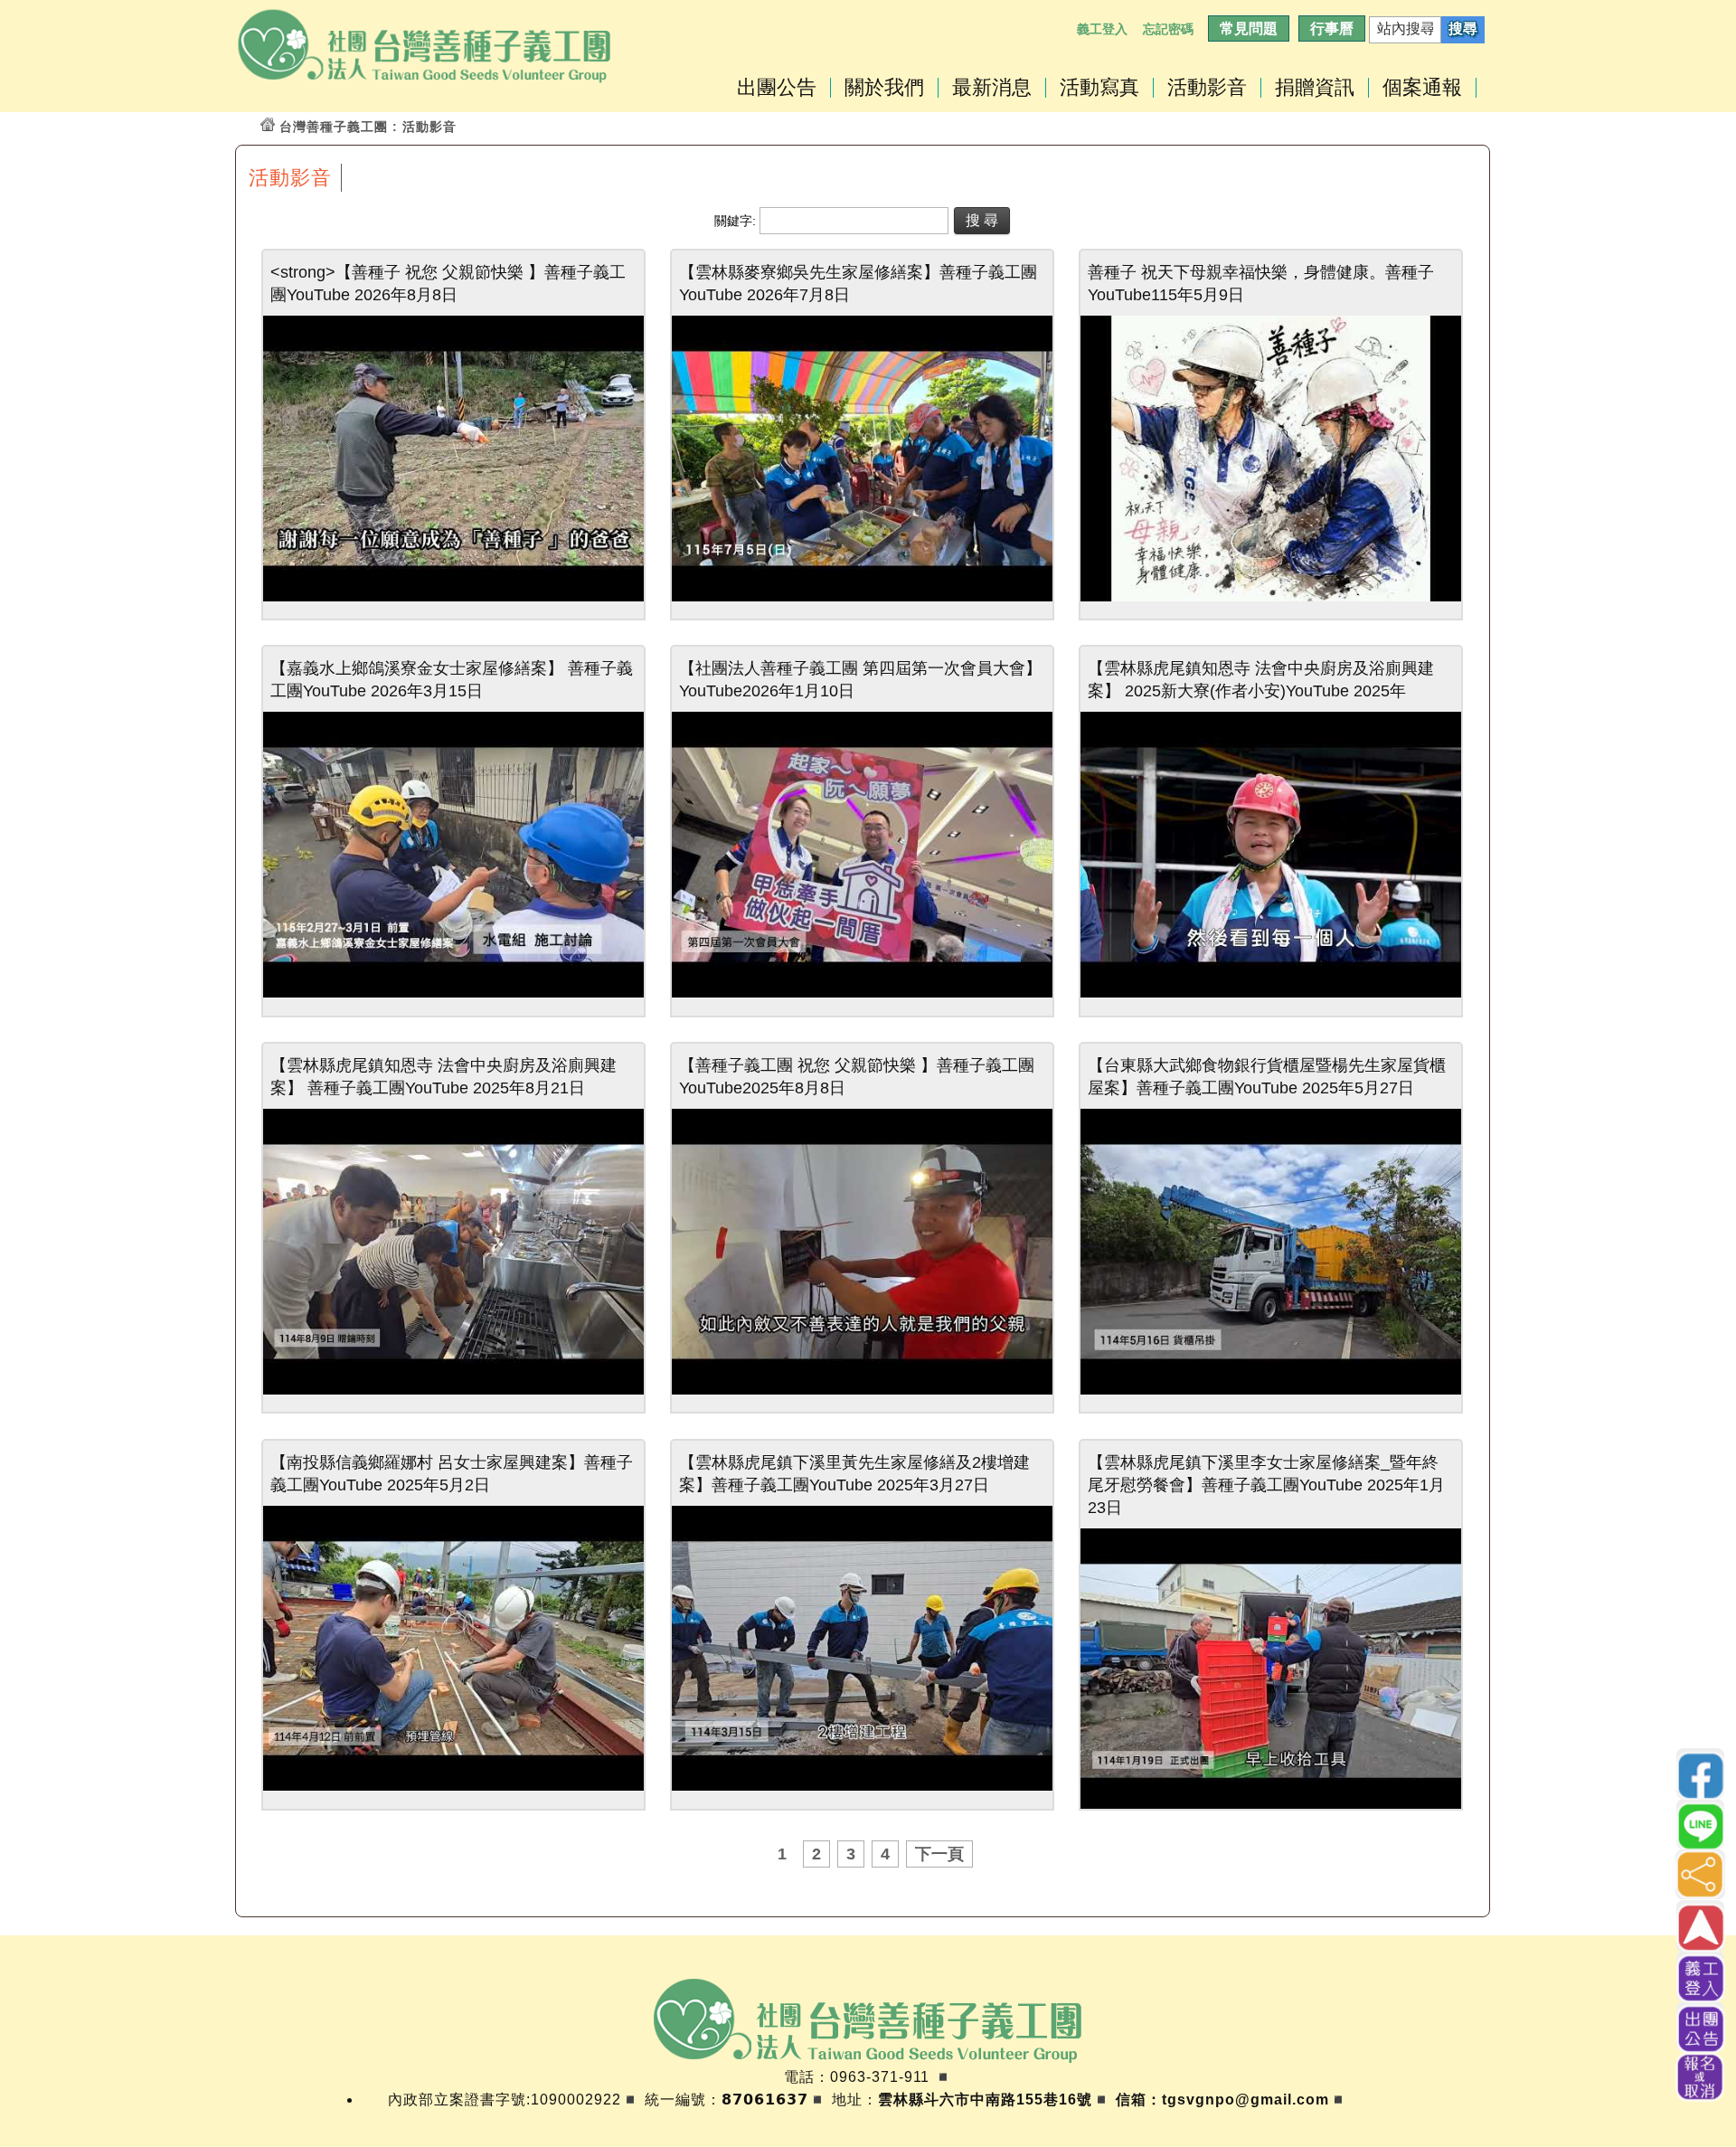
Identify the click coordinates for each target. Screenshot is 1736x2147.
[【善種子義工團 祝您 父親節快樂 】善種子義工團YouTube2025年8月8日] (862, 1390)
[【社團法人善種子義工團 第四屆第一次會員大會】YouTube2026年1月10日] (862, 993)
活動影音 (1207, 88)
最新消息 (992, 88)
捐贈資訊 (1315, 88)
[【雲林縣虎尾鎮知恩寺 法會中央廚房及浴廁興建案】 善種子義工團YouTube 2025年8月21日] (453, 1390)
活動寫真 (1099, 88)
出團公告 (777, 88)
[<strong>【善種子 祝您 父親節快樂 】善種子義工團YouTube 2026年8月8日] (453, 596)
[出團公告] (1700, 2027)
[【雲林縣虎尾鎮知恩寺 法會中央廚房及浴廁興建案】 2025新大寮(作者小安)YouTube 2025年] (1271, 993)
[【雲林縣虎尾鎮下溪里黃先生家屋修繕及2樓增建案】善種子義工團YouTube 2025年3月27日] (862, 1786)
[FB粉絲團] (1700, 1773)
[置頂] (1700, 1926)
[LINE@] (1700, 1824)
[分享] (1700, 1874)
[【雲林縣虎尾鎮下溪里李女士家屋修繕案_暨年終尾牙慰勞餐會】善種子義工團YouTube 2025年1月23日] (1271, 1808)
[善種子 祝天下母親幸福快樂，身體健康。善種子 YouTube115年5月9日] (1271, 596)
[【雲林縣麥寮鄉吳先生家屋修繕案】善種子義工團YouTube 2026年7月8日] (862, 596)
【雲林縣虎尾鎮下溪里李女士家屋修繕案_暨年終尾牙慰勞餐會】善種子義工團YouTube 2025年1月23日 (1266, 1485)
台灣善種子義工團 (334, 127)
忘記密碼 (1168, 29)
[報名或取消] (1700, 2077)
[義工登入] (1700, 1976)
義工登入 (1102, 29)
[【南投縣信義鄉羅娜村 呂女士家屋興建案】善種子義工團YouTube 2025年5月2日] (453, 1786)
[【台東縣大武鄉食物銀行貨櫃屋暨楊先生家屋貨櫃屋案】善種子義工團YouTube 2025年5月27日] (1271, 1390)
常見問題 (1249, 28)
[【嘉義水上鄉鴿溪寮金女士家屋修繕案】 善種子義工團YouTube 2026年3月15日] (453, 993)
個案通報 (1422, 88)
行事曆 (1332, 28)
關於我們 (884, 88)
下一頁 (939, 1854)
